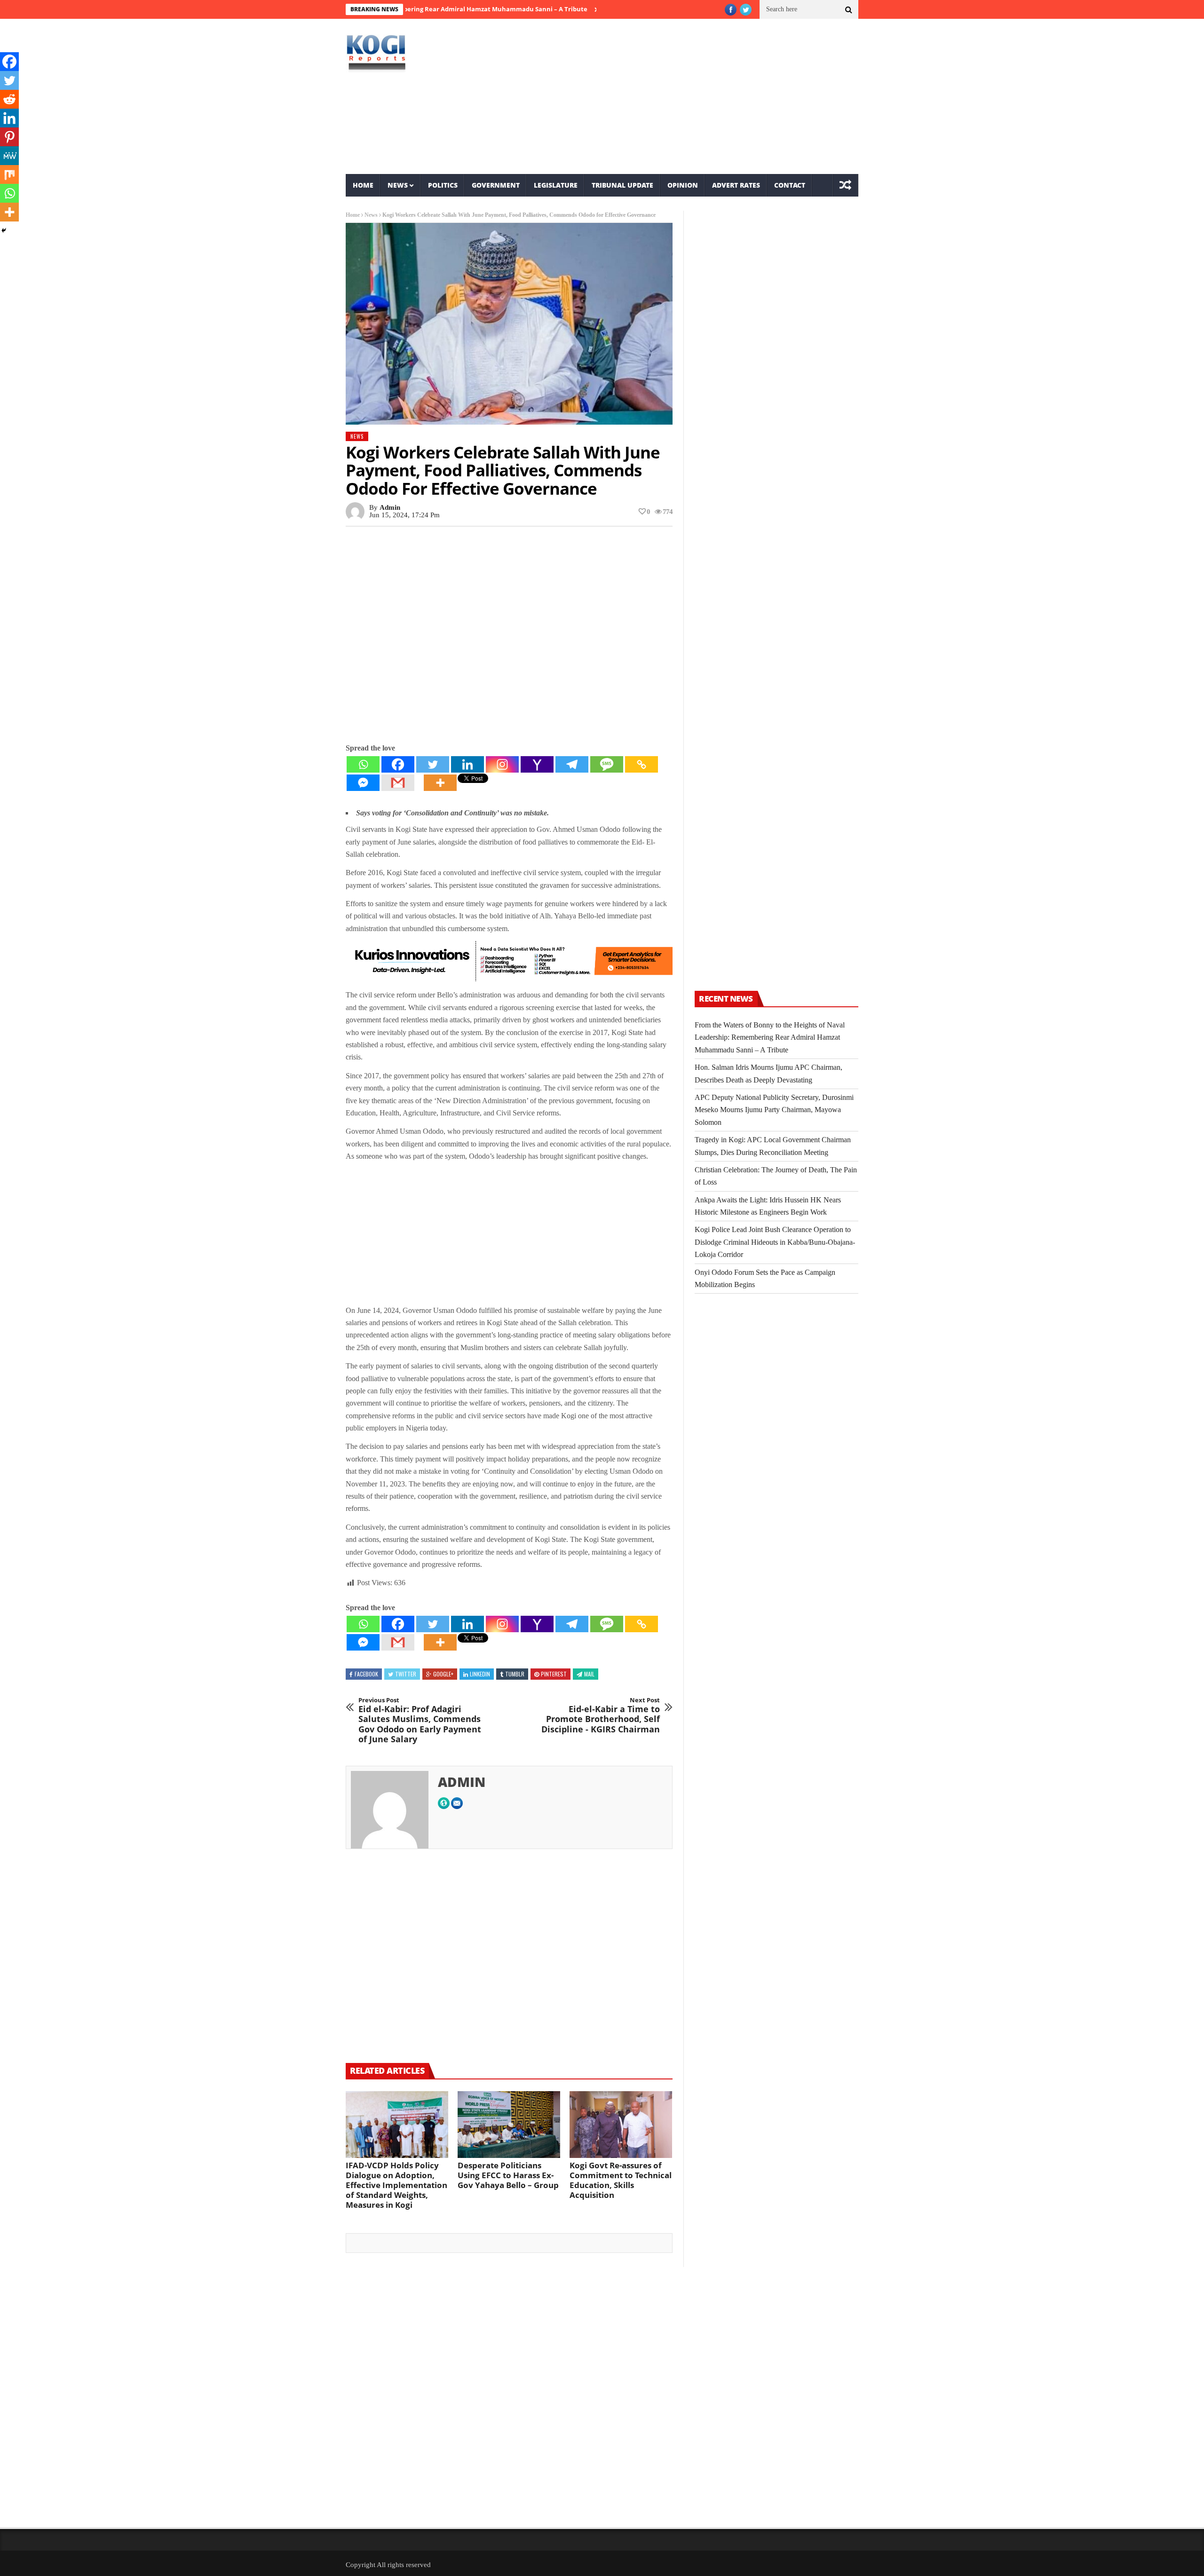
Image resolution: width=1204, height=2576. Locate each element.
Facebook (366, 1674)
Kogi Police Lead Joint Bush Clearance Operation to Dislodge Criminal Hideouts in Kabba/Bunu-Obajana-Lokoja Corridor (775, 1242)
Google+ (443, 1674)
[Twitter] (433, 764)
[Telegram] (572, 764)
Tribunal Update (622, 185)
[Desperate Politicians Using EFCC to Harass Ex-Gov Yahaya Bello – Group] (509, 2125)
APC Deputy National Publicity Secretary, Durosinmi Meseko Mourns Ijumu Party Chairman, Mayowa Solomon (774, 1110)
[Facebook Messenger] (363, 783)
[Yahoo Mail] (537, 764)
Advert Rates (736, 185)
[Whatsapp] (363, 764)
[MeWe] (9, 156)
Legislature (556, 185)
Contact (790, 185)
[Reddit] (9, 99)
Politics (443, 185)
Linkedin (480, 1674)
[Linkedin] (467, 764)
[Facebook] (398, 764)
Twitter (406, 1674)
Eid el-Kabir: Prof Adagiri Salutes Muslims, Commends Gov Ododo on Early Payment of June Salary (420, 1721)
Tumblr (515, 1674)
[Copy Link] (642, 764)
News (398, 185)
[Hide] (4, 230)
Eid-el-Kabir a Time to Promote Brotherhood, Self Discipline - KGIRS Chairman (601, 1715)
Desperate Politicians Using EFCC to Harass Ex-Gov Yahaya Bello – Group (508, 2175)
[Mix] (9, 174)
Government (496, 185)
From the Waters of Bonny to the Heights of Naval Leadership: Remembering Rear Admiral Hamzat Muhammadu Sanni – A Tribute (770, 1037)
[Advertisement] (689, 96)
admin (390, 507)
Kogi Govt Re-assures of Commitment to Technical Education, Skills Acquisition (621, 2180)
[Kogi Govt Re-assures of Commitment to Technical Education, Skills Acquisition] (621, 2125)
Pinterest (554, 1674)
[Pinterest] (9, 137)
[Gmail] (398, 783)
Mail (589, 1674)
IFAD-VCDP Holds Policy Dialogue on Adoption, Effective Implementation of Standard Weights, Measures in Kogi (396, 2185)
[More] (440, 783)
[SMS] (607, 764)
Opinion (683, 185)
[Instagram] (502, 764)
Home (363, 185)
